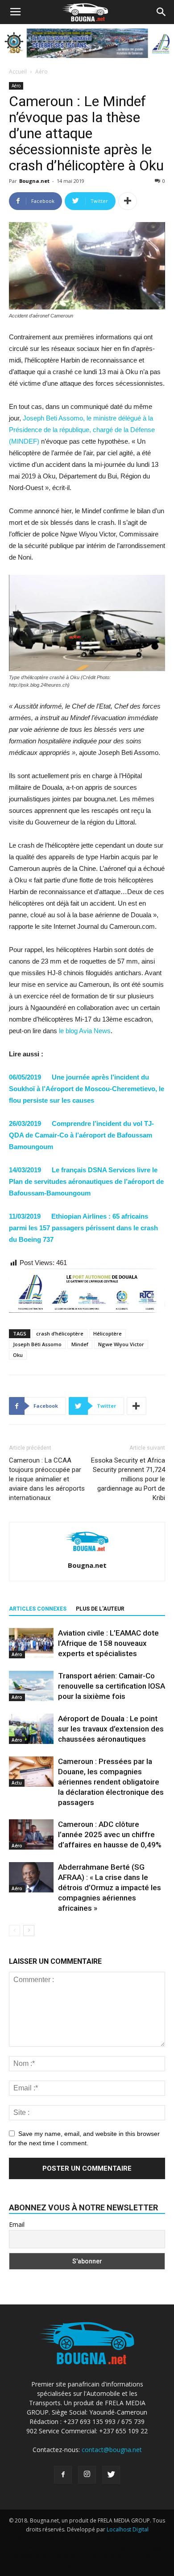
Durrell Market (113, 2538)
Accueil (18, 72)
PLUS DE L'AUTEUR (100, 1609)
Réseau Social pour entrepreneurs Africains (87, 2565)
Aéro (41, 72)
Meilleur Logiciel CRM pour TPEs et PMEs (106, 2556)
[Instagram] (87, 2475)
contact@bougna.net (112, 2450)
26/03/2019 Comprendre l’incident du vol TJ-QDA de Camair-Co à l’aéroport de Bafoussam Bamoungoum (81, 1135)
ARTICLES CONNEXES (38, 1609)
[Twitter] (111, 2475)
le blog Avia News (85, 1031)
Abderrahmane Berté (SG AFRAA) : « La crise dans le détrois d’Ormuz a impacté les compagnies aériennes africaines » (110, 1888)
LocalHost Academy (64, 2538)
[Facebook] (63, 2475)
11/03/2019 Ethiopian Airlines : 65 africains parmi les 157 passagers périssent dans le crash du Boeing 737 (83, 1228)
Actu (17, 1783)
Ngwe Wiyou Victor (121, 1344)
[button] (162, 12)
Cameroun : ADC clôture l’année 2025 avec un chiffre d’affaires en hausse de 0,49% (110, 1834)
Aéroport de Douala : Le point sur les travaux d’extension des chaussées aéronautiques (111, 1729)
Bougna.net (34, 181)
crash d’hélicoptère (60, 1333)
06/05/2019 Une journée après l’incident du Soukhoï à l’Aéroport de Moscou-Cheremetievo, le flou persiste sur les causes (87, 1089)
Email (17, 2224)
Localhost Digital (128, 2529)
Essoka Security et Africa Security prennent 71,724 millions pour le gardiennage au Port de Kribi (128, 1479)
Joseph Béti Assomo (37, 1344)
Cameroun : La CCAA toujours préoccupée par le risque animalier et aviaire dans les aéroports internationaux (47, 1479)
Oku (18, 1355)
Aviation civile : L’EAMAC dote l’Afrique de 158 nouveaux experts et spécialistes (108, 1643)
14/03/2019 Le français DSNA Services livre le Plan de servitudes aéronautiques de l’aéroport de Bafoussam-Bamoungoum (86, 1181)
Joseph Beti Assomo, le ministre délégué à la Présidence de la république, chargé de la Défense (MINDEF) (82, 430)
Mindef (80, 1344)
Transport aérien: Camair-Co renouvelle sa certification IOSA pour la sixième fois (112, 1686)
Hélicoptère (108, 1333)
